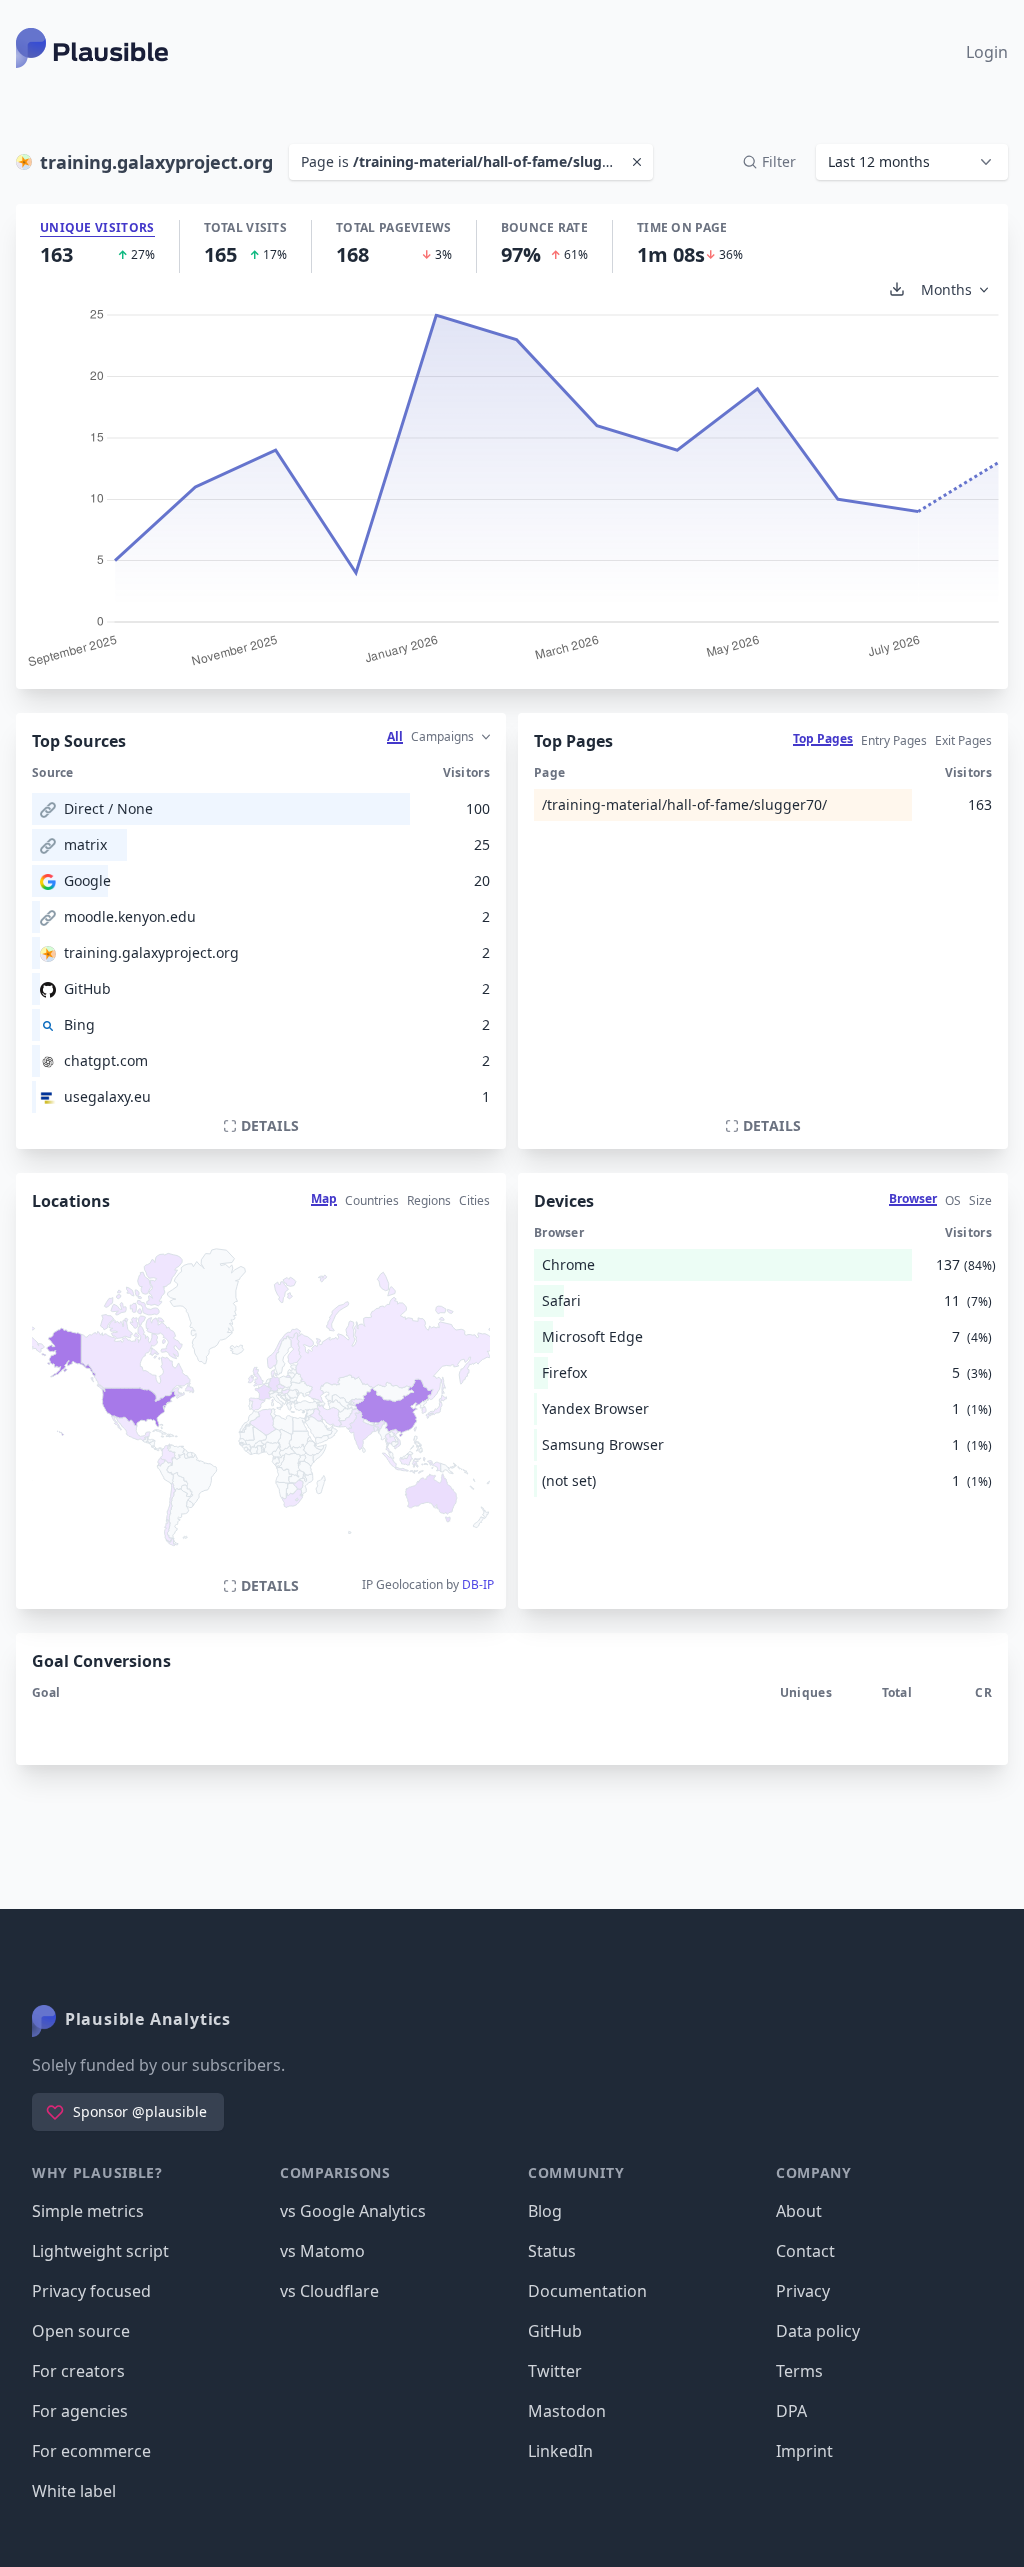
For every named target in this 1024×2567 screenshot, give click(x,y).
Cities (474, 1200)
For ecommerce (91, 2451)
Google (87, 880)
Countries (372, 1200)
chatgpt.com (106, 1060)
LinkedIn (560, 2451)
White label (74, 2491)
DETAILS (270, 1125)
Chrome (568, 1264)
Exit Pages (963, 740)
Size (980, 1200)
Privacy (803, 2291)
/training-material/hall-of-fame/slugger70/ (684, 804)
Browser (913, 1198)
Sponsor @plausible (140, 2111)
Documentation (587, 2291)
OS (953, 1200)
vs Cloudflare (329, 2291)
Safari (561, 1300)
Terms (799, 2371)
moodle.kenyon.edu (130, 916)
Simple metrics (88, 2211)
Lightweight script (100, 2251)
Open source (81, 2331)
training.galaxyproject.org (151, 952)
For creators (78, 2371)
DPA (791, 2411)
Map (324, 1198)
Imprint (804, 2451)
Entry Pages (894, 740)
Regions (429, 1200)
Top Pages (823, 738)
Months (946, 289)
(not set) (569, 1480)
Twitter (555, 2371)
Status (552, 2251)
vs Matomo (322, 2251)
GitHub (87, 988)
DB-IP (478, 1584)
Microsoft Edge (592, 1336)
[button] (912, 162)
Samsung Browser (603, 1444)
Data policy (818, 2331)
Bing (79, 1024)
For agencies (80, 2411)
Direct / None (108, 808)
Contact (805, 2251)
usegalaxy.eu (107, 1096)
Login (987, 52)
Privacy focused (91, 2291)
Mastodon (567, 2411)
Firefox (564, 1372)
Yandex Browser (595, 1408)
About (799, 2211)
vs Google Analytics (353, 2211)
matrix (85, 844)
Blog (545, 2211)
